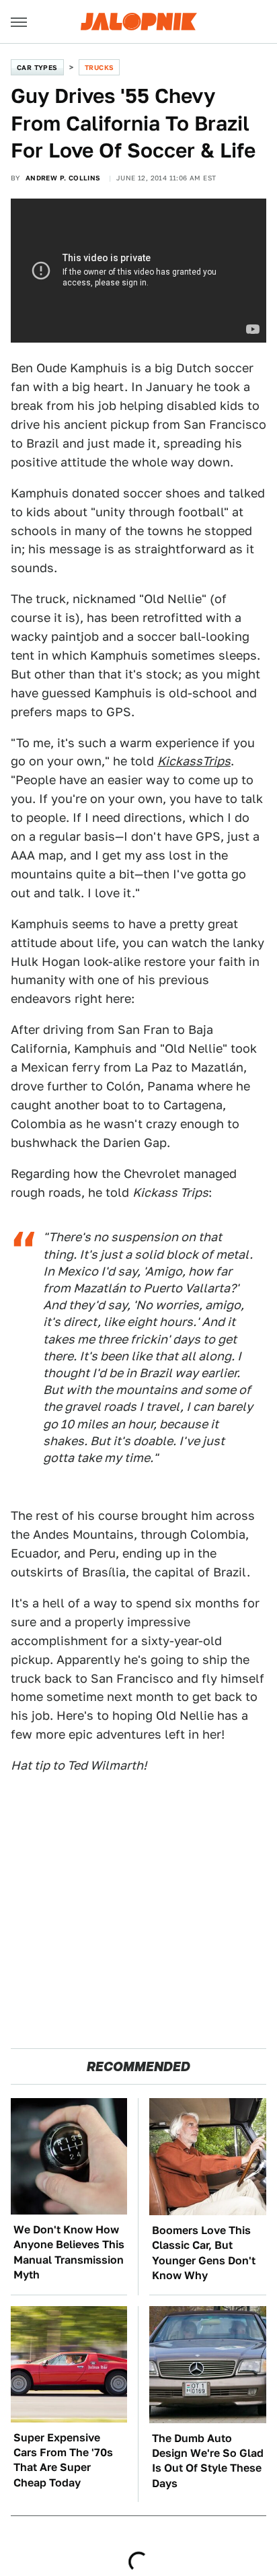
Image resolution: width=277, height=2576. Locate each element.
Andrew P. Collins (63, 178)
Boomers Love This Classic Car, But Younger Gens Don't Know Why (204, 2253)
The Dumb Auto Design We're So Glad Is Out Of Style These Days (208, 2461)
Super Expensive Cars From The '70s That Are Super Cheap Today (63, 2460)
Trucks (99, 67)
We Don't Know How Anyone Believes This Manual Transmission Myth (69, 2252)
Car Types (37, 67)
